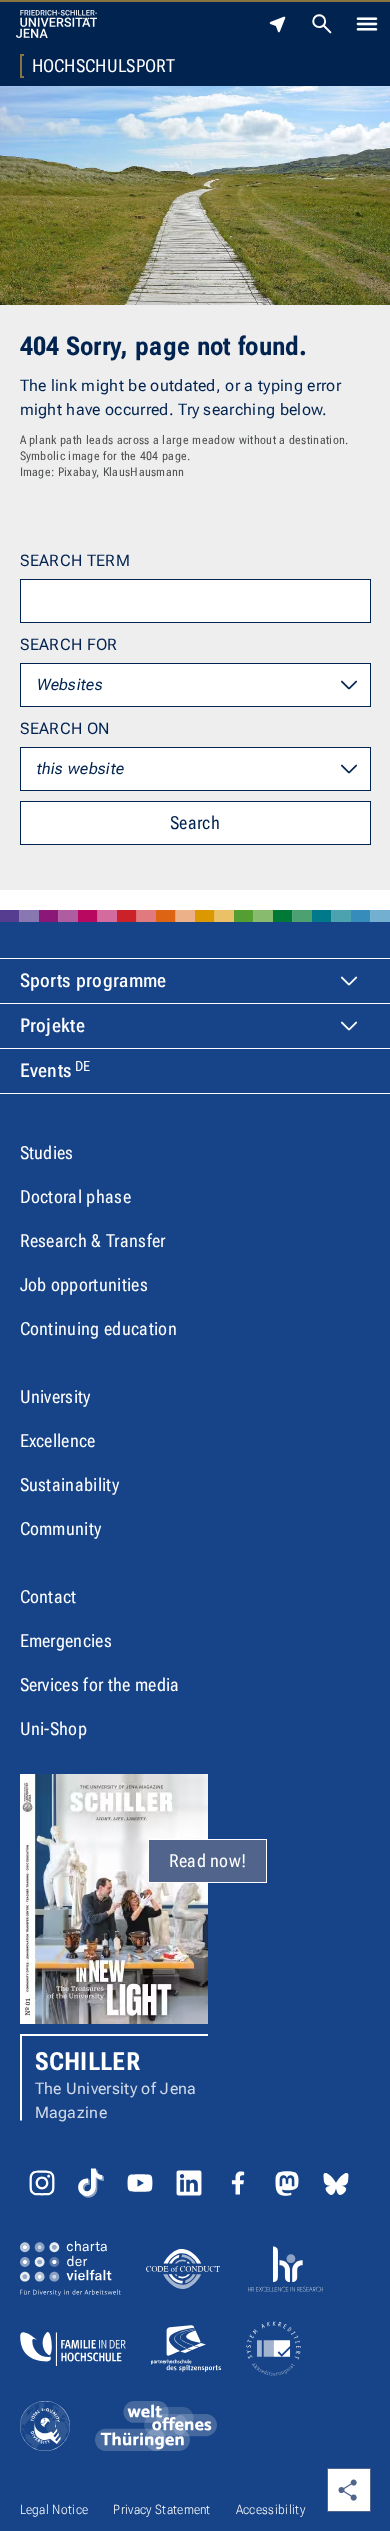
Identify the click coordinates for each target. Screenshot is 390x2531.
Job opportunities (84, 1284)
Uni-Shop (54, 1728)
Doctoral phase (75, 1196)
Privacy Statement (161, 2509)
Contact (48, 1596)
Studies (47, 1152)
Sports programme (93, 980)
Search (195, 822)
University (55, 1396)
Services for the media (100, 1684)
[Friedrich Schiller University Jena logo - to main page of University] (56, 24)
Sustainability (69, 1484)
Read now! (208, 1860)
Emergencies (66, 1640)
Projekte (53, 1025)
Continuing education (98, 1328)
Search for (69, 644)
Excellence (58, 1440)
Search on (65, 728)
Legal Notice (54, 2509)
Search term (75, 560)
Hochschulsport (103, 66)
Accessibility (270, 2509)
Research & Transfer (93, 1240)
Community (61, 1528)
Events (55, 1070)
